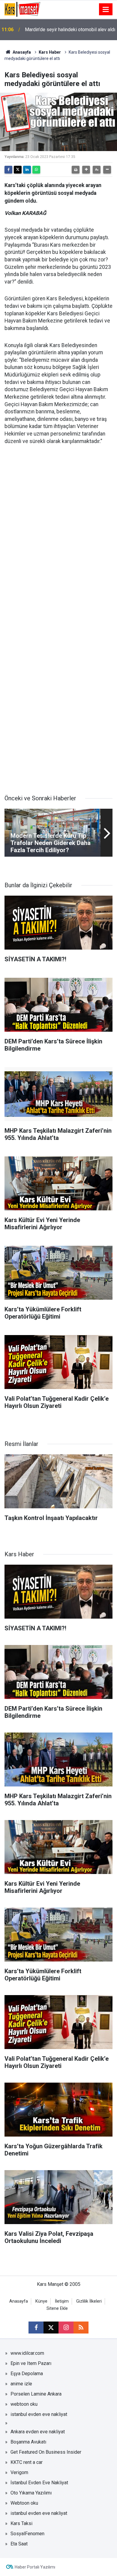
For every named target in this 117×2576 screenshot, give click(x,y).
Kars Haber (50, 52)
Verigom (19, 2472)
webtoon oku (24, 2404)
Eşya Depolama (27, 2374)
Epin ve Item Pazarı (31, 2363)
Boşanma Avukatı (28, 2442)
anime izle (21, 2384)
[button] (86, 170)
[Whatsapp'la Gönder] (36, 170)
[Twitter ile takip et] (51, 2328)
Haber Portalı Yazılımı (35, 2567)
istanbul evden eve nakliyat (39, 2414)
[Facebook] (8, 170)
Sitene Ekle (57, 2308)
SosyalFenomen (27, 2534)
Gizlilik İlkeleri (89, 2301)
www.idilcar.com (27, 2353)
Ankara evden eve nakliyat (38, 2432)
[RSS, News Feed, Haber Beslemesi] (81, 2328)
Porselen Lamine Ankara (36, 2394)
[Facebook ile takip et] (36, 2328)
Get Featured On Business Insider (46, 2452)
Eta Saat (19, 2544)
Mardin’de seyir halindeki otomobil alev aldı (70, 30)
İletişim (62, 2301)
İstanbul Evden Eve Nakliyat (39, 2483)
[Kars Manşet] (22, 9)
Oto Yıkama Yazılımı (31, 2493)
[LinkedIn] (27, 170)
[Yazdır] (76, 170)
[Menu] (106, 10)
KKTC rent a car (27, 2462)
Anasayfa (21, 52)
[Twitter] (18, 170)
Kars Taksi (21, 2523)
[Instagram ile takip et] (66, 2328)
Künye (41, 2301)
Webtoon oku (24, 2503)
